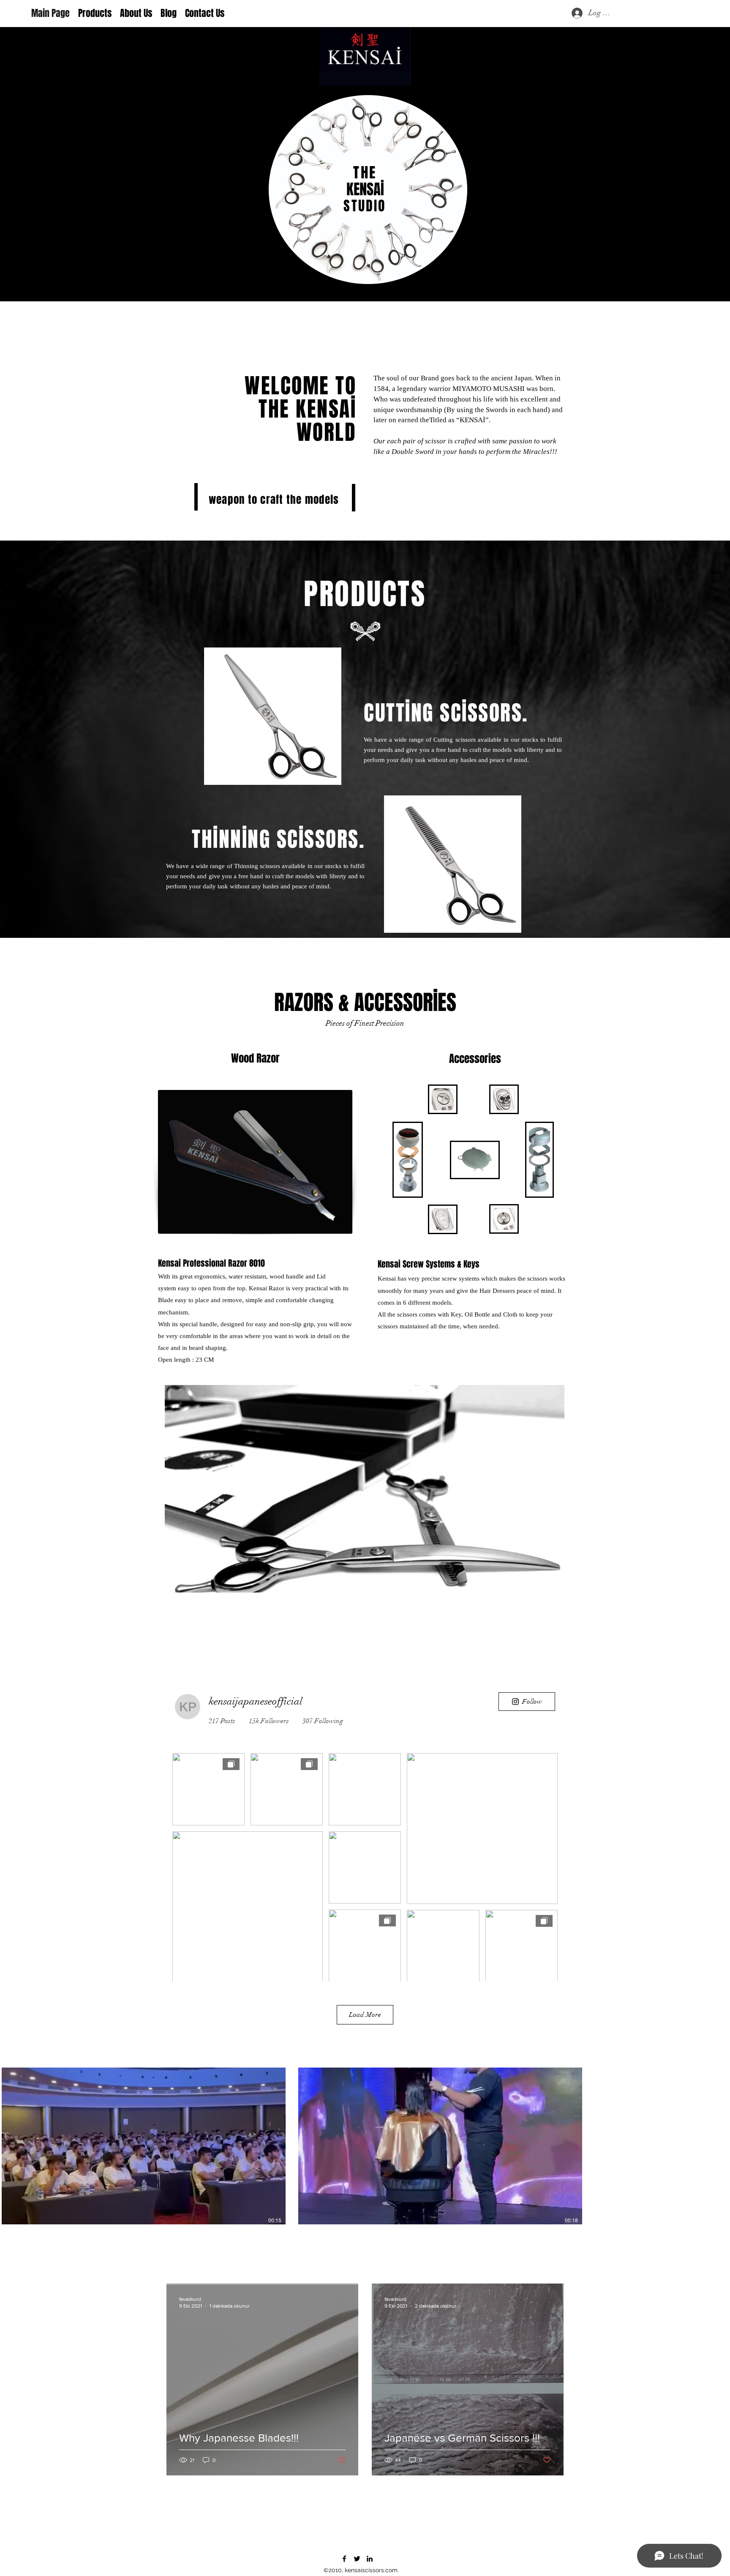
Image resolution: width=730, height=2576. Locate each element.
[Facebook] (344, 2559)
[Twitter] (357, 2559)
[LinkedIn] (370, 2559)
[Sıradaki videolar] (718, 2146)
